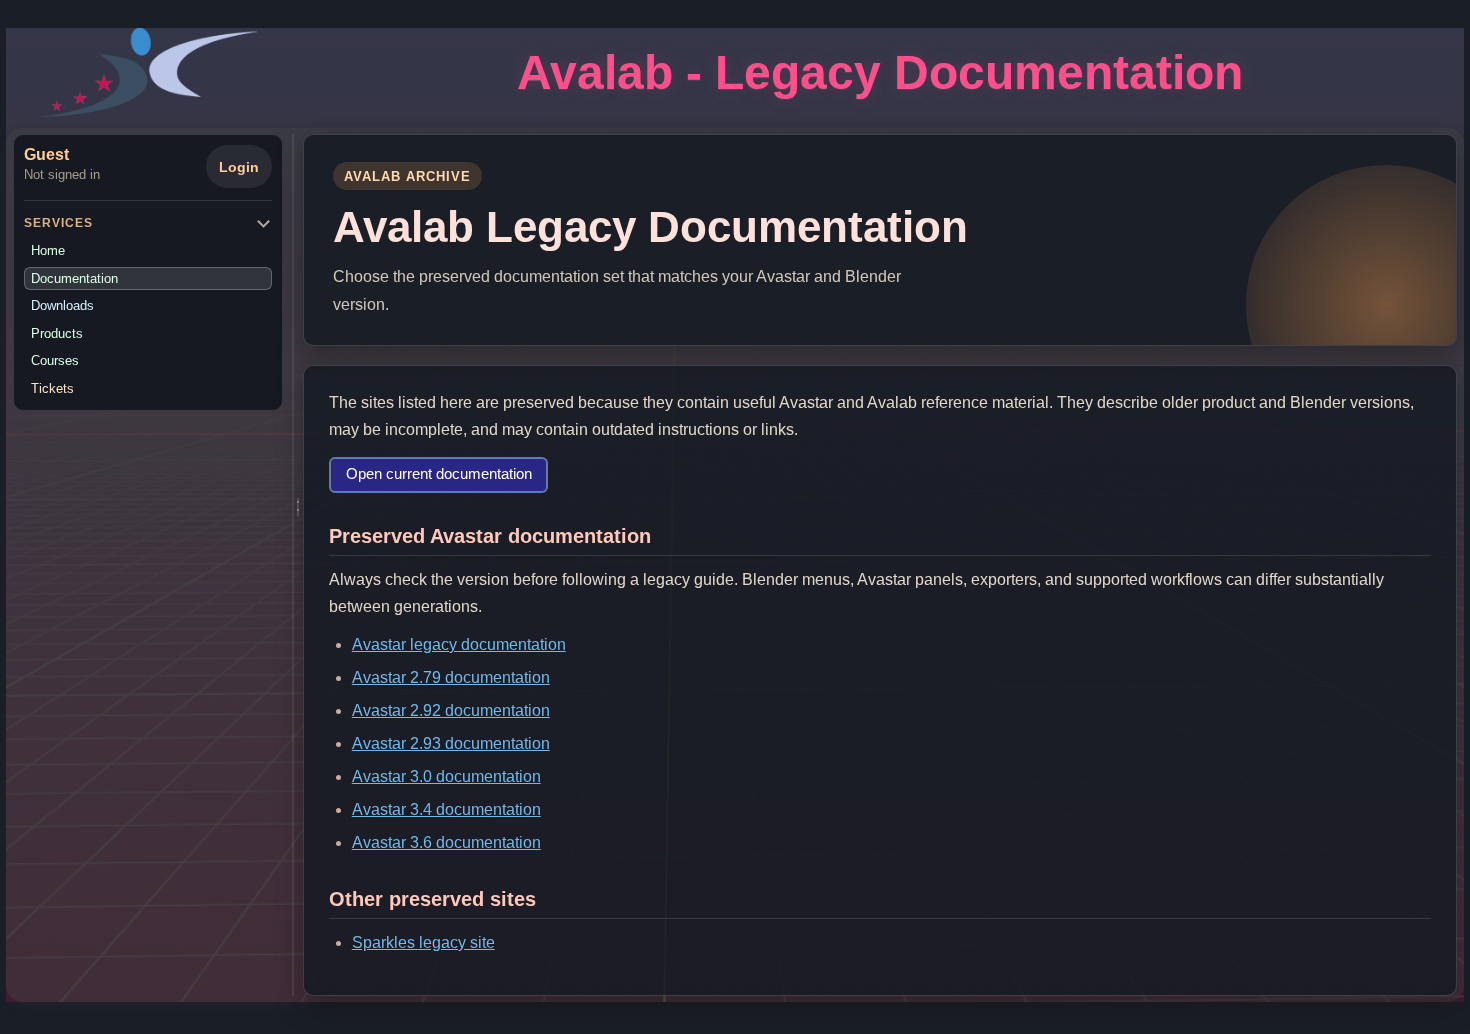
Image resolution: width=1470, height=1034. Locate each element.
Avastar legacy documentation (459, 644)
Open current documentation (439, 474)
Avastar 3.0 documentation (446, 776)
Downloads (62, 305)
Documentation (74, 278)
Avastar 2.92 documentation (451, 710)
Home (48, 250)
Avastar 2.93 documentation (451, 743)
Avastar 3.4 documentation (446, 809)
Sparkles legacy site (423, 942)
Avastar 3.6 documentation (446, 842)
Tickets (52, 388)
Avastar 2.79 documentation (451, 677)
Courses (55, 360)
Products (57, 333)
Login (239, 167)
